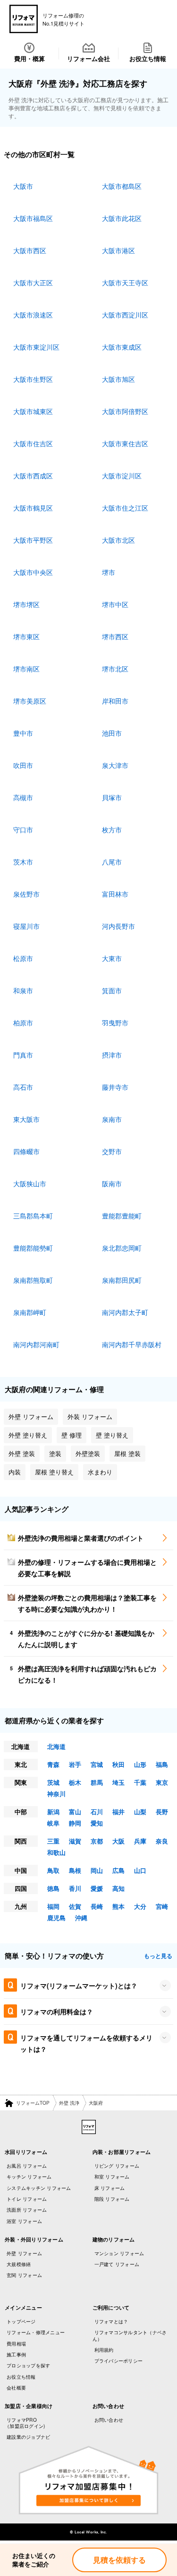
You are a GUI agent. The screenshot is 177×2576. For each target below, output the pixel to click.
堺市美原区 (30, 701)
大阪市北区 (118, 540)
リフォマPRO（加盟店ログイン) (25, 2423)
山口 (140, 1870)
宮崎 (162, 1906)
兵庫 (140, 1841)
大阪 (118, 1841)
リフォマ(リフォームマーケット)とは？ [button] (79, 1985)
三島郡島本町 (33, 1216)
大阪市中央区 (33, 572)
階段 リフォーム (112, 2199)
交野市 (112, 1151)
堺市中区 (115, 604)
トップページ (21, 2321)
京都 (97, 1841)
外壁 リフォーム (24, 2253)
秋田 (118, 1764)
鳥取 (53, 1870)
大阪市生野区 (33, 379)
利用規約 (104, 2350)
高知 (118, 1888)
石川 (97, 1812)
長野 (162, 1812)
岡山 (97, 1870)
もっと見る (158, 1956)
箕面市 (112, 990)
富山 (75, 1812)
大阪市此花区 (122, 218)
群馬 (97, 1782)
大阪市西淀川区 (125, 315)
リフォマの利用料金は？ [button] (57, 2011)
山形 (140, 1764)
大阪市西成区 (33, 476)
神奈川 (56, 1794)
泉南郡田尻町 (122, 1280)
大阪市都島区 (122, 186)
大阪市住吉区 (33, 443)
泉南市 (112, 1119)
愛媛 (97, 1888)
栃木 (75, 1782)
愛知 (97, 1823)
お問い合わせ (109, 2420)
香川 (75, 1888)
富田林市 (115, 894)
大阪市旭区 (118, 379)
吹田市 (23, 765)
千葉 (140, 1782)
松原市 (23, 958)
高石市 (23, 1087)
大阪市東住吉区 (125, 443)
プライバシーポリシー (119, 2361)
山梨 (140, 1812)
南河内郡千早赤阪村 (132, 1344)
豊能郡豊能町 (122, 1216)
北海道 (56, 1746)
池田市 (112, 733)
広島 (118, 1870)
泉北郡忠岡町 (122, 1248)
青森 (53, 1764)
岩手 (75, 1764)
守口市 (23, 829)
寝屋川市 (26, 926)
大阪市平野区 (33, 540)
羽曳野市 (115, 1023)
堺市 (109, 572)
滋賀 (75, 1841)
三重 (53, 1841)
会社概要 (16, 2388)
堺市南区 (26, 669)
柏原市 (23, 1023)
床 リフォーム (110, 2188)
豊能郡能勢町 (33, 1248)
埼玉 (118, 1782)
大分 (140, 1906)
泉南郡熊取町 (33, 1280)
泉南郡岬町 (30, 1312)
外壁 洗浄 (69, 2103)
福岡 (53, 1906)
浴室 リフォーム (24, 2221)
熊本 (118, 1906)
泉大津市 (115, 765)
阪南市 (112, 1183)
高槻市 (23, 797)
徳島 (53, 1888)
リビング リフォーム (117, 2166)
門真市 (23, 1055)
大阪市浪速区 (33, 315)
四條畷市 (26, 1151)
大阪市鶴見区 (33, 508)
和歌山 (56, 1852)
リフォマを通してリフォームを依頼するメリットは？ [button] (86, 2043)
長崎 (97, 1906)
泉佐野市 (26, 894)
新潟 (53, 1812)
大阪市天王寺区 (125, 282)
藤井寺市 (115, 1087)
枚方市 (112, 829)
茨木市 (23, 862)
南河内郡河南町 (36, 1344)
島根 (75, 1870)
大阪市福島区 (33, 218)
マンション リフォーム (119, 2253)
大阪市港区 (118, 250)
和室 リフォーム (112, 2177)
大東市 (112, 958)
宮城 (97, 1764)
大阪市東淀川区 (36, 347)
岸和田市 (115, 701)
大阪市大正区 (33, 282)
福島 (162, 1764)
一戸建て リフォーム (117, 2264)
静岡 (75, 1823)
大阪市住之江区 (125, 508)
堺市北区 (115, 669)
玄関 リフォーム (24, 2275)
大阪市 (23, 186)
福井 (118, 1812)
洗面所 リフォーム (27, 2210)
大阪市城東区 (33, 411)
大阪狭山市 (30, 1183)
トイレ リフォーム (27, 2199)
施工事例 (16, 2355)
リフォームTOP (33, 2103)
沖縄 (81, 1918)
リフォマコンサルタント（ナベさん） (130, 2335)
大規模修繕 (19, 2264)
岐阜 (53, 1823)
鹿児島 (56, 1918)
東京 (162, 1782)
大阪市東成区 (122, 347)
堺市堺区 (26, 604)
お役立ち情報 (148, 58)
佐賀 (75, 1906)
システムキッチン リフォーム (39, 2188)
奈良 (162, 1841)
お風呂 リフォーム (27, 2166)
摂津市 (112, 1055)
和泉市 (23, 990)
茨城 (53, 1782)
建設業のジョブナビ (28, 2437)
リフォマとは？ (111, 2321)
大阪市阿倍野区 (125, 411)
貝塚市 (112, 797)
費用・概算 (29, 58)
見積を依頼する (119, 2560)
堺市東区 (26, 636)
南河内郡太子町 (125, 1312)
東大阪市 (26, 1119)
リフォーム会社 (88, 58)
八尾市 (112, 862)
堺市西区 (115, 636)
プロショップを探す (28, 2365)
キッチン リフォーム (29, 2177)
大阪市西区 (30, 250)
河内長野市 (118, 926)
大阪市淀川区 (122, 476)
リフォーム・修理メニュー (36, 2332)
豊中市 (23, 733)
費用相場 (16, 2344)
